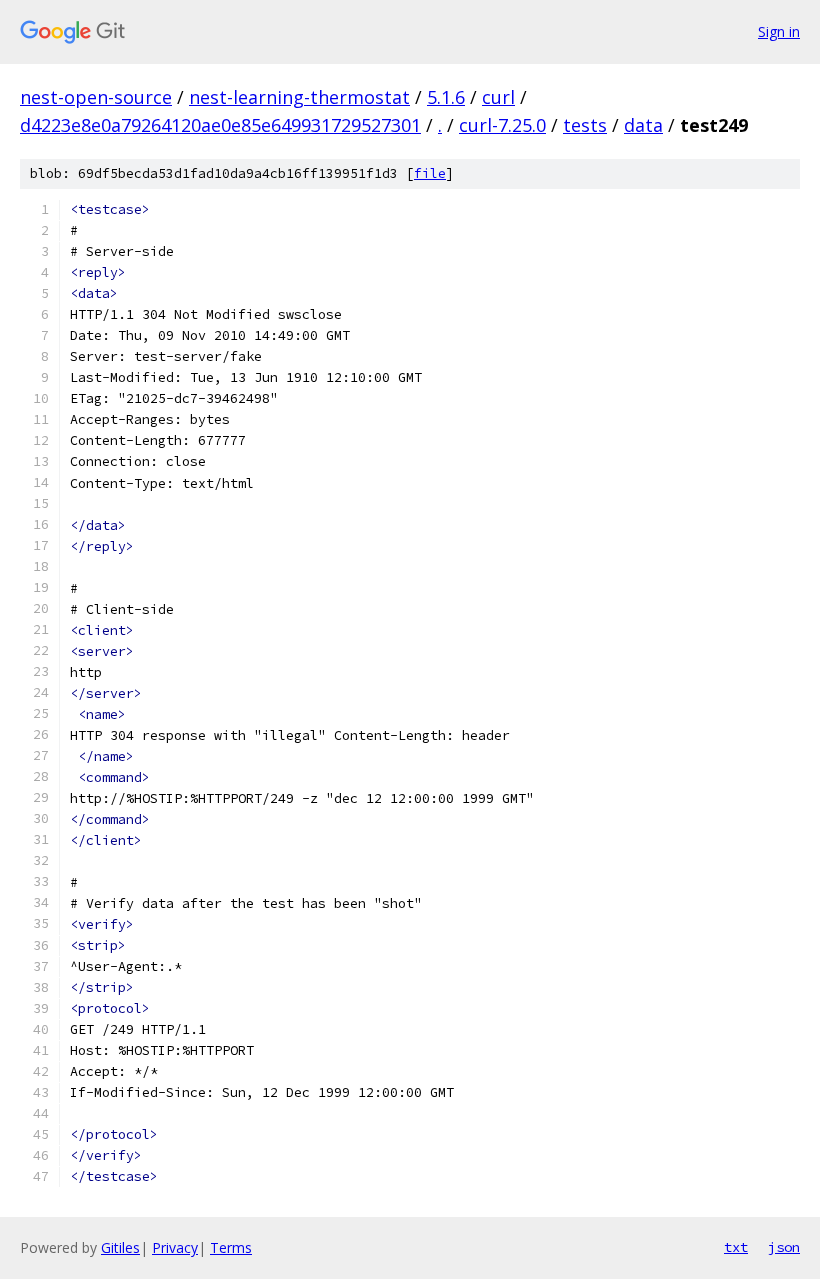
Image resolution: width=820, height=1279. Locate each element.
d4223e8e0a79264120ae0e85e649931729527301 (220, 125)
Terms (231, 1247)
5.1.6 (446, 97)
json (784, 1247)
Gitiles (120, 1247)
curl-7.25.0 (502, 125)
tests (585, 125)
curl (498, 97)
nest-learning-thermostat (299, 97)
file (430, 173)
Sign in (779, 31)
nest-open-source (96, 97)
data (643, 125)
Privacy (175, 1247)
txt (736, 1247)
